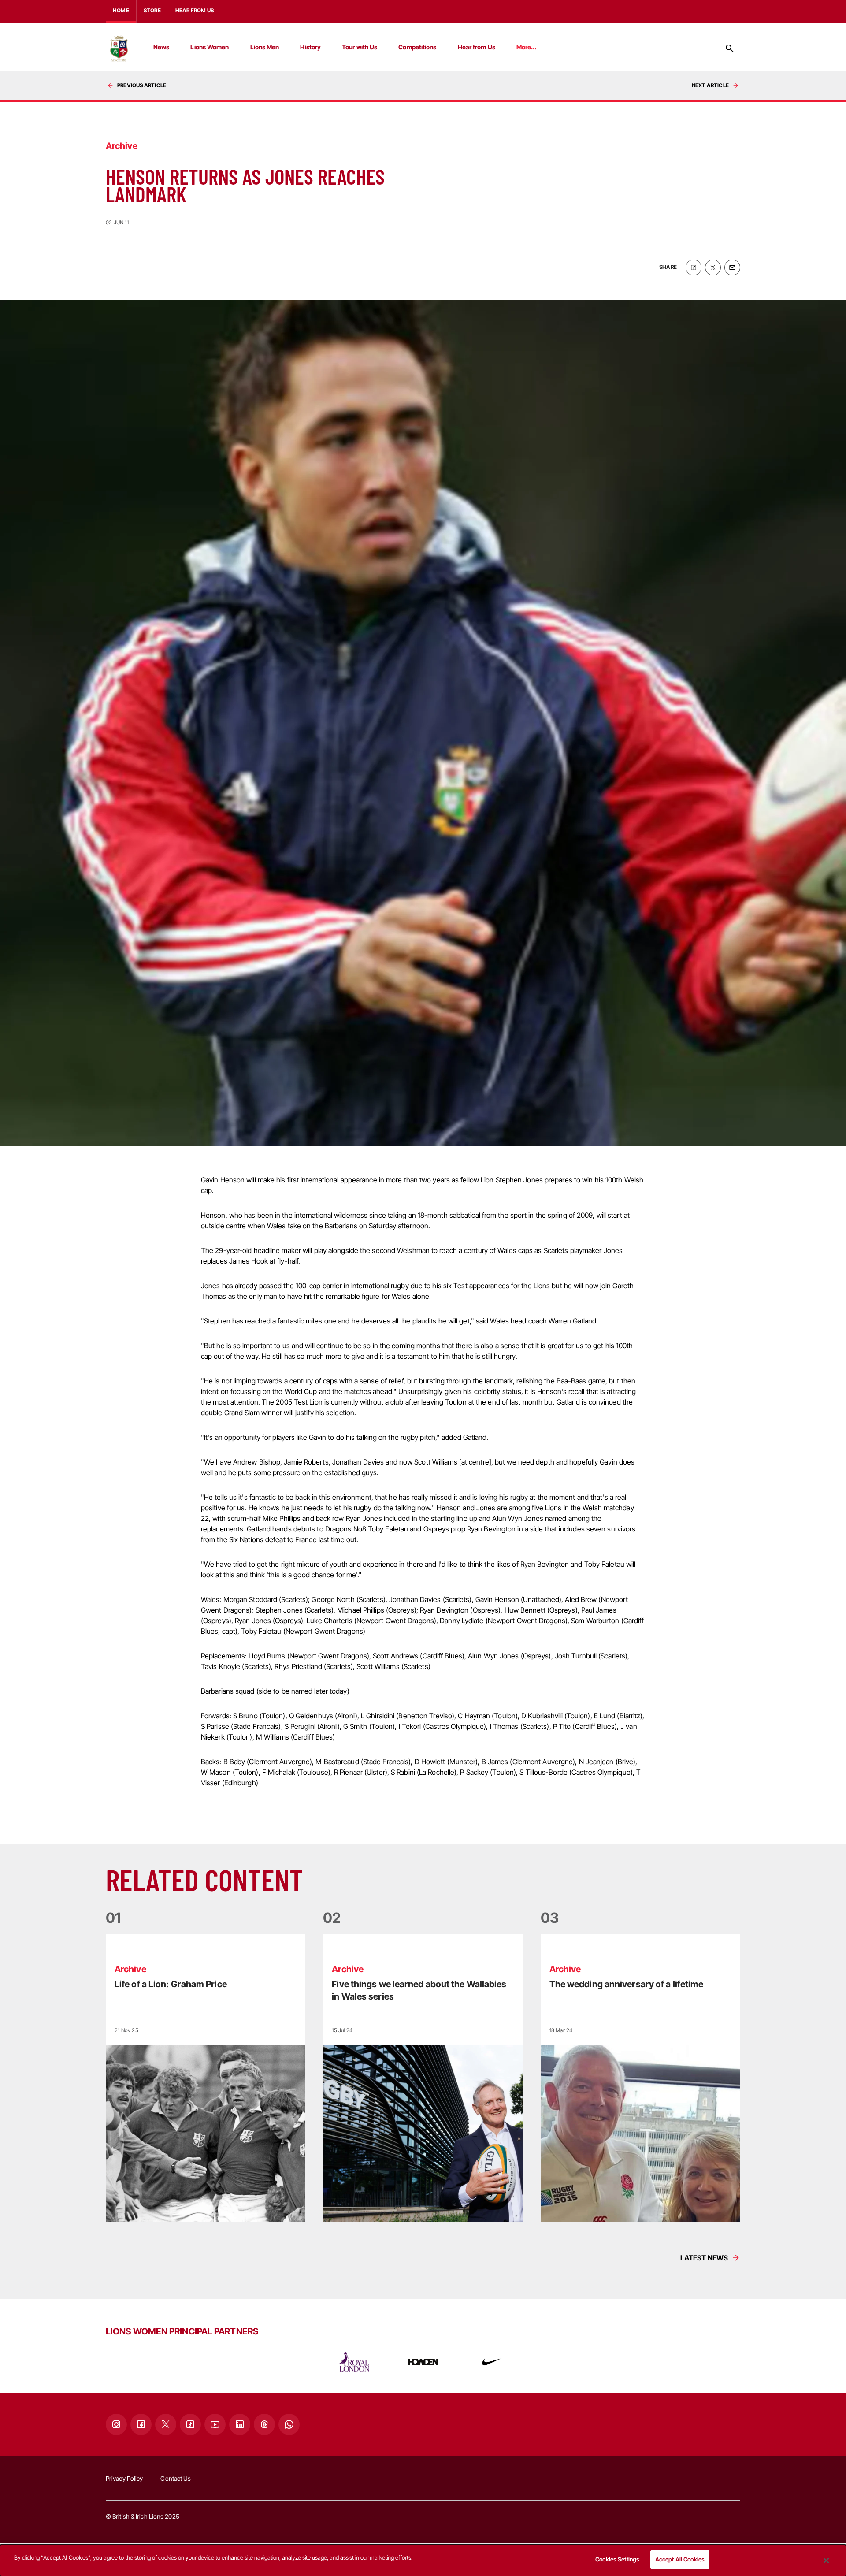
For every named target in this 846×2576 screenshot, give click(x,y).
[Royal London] (354, 2362)
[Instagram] (116, 2424)
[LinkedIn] (240, 2424)
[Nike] (492, 2362)
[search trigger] (730, 48)
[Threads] (264, 2424)
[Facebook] (141, 2424)
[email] (732, 268)
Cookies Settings (617, 2559)
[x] (713, 268)
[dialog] (423, 2560)
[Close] (826, 2561)
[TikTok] (190, 2424)
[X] (166, 2424)
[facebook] (694, 268)
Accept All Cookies (680, 2559)
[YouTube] (215, 2424)
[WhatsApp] (289, 2424)
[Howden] (423, 2362)
